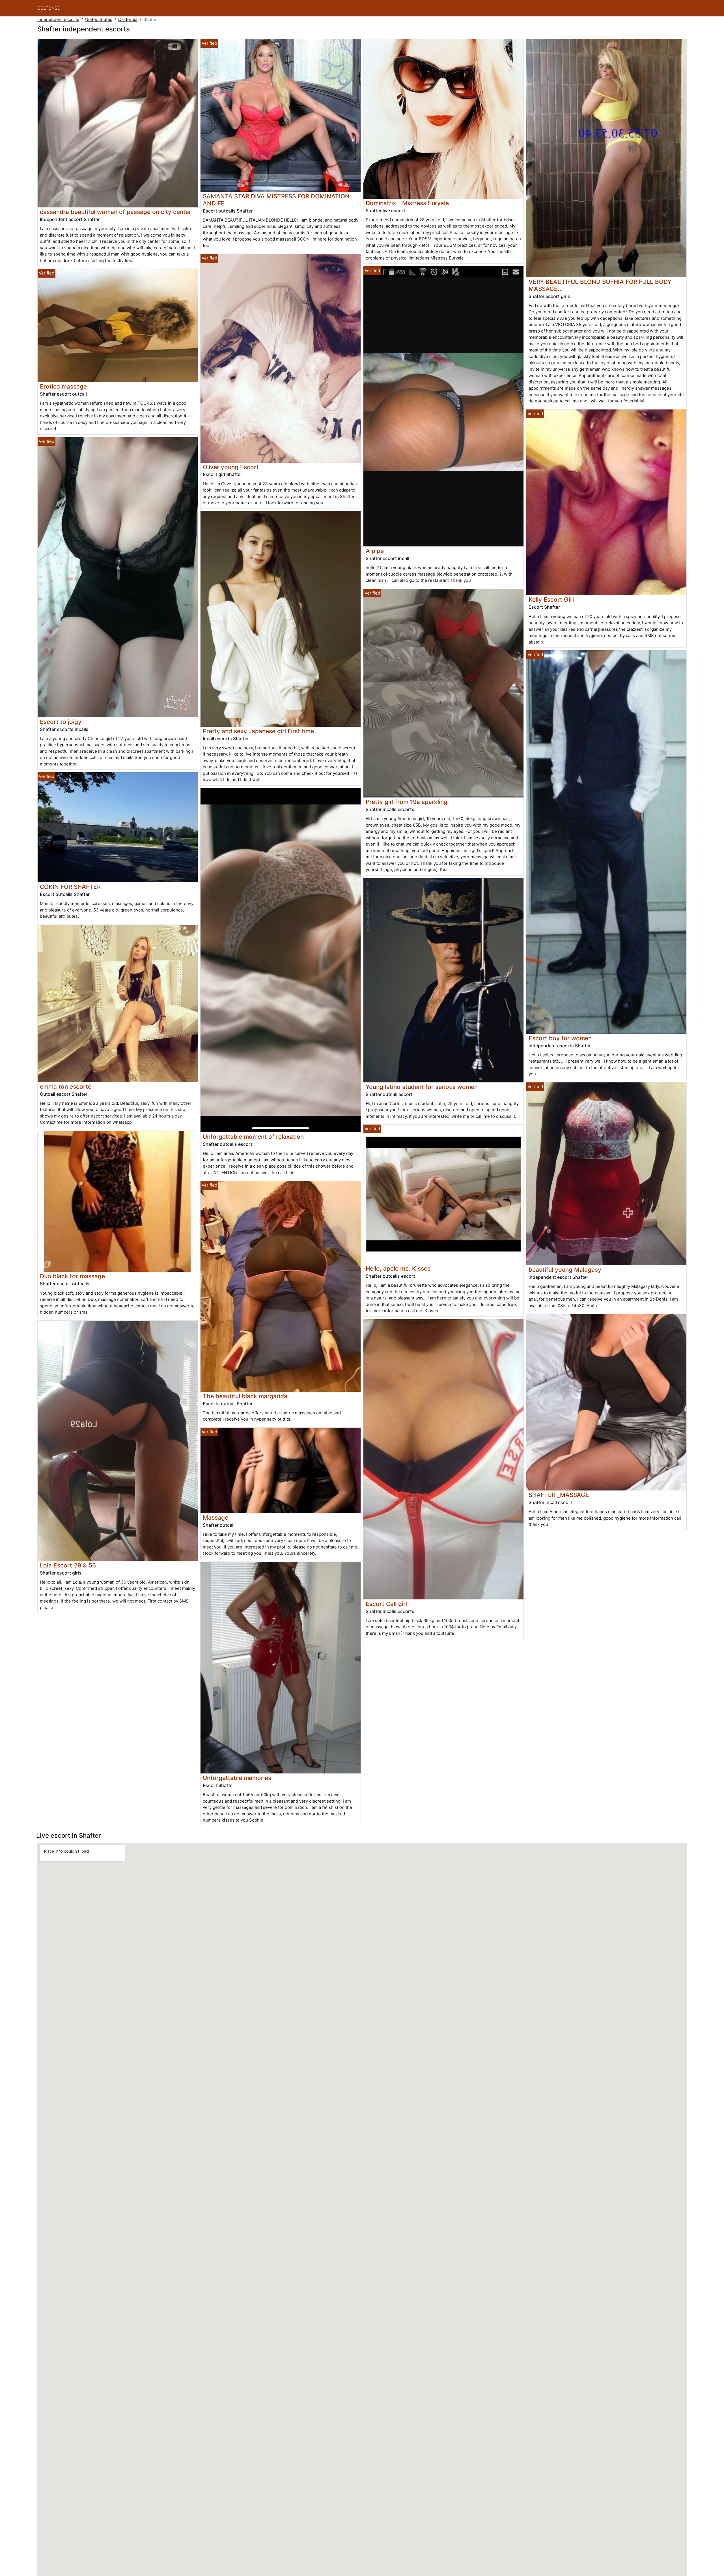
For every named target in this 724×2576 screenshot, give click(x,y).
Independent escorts (58, 19)
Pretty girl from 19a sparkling (407, 802)
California (128, 19)
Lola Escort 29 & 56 (68, 1565)
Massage (216, 1517)
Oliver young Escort (231, 467)
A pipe (375, 551)
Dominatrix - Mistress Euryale (407, 203)
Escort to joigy (61, 722)
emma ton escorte (66, 1087)
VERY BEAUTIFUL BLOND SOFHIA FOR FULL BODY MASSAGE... (600, 285)
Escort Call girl (386, 1604)
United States (99, 19)
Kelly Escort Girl (551, 600)
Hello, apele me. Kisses (398, 1268)
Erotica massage (63, 386)
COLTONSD (49, 8)
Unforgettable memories (237, 1778)
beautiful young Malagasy (565, 1270)
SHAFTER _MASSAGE (559, 1495)
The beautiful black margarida (245, 1396)
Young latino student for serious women (422, 1087)
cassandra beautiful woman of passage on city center (116, 212)
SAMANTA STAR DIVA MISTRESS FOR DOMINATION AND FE (276, 200)
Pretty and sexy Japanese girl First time (258, 731)
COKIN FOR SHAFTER (70, 887)
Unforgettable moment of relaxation (253, 1137)
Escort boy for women (560, 1038)
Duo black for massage (72, 1276)
